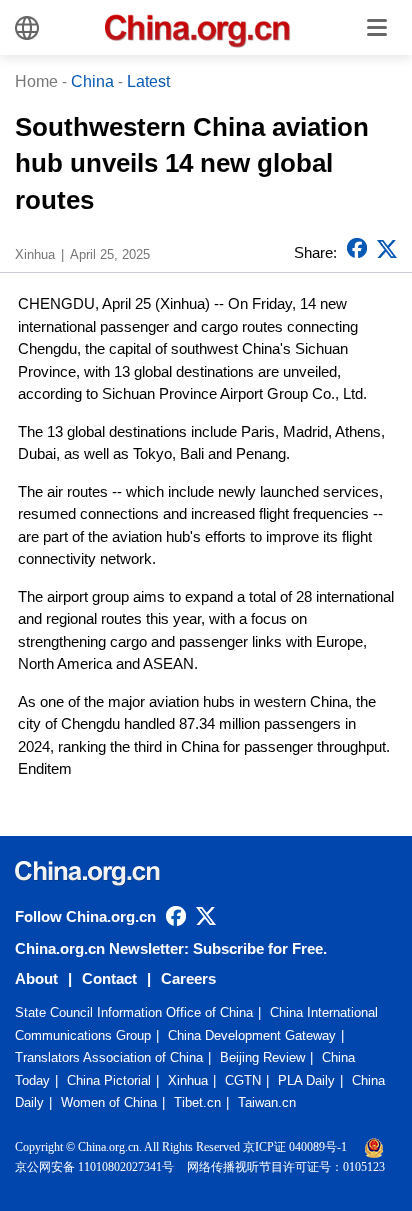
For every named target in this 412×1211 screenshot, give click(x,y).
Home (36, 81)
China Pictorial (109, 1080)
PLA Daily (306, 1080)
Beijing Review (262, 1057)
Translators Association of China (109, 1057)
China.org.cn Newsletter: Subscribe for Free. (171, 948)
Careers (188, 978)
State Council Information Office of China (134, 1012)
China (92, 81)
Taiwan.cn (267, 1102)
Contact (109, 978)
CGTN (243, 1080)
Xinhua (188, 1080)
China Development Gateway (252, 1035)
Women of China (109, 1102)
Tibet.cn (197, 1102)
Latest (148, 81)
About (36, 978)
